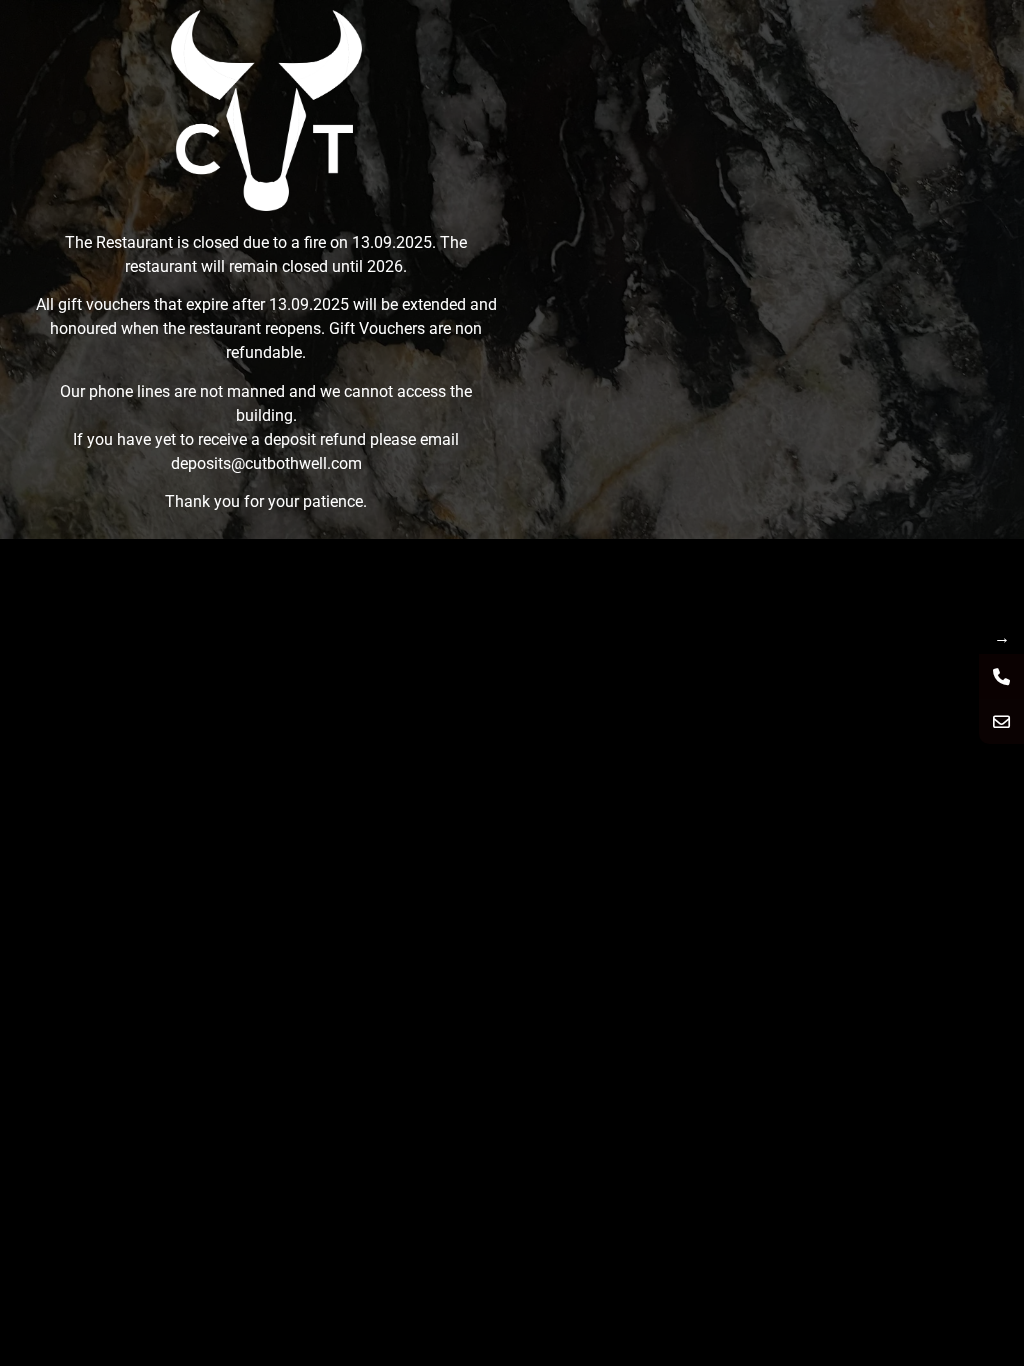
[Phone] (1001, 676)
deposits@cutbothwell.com (266, 463)
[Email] (1001, 721)
